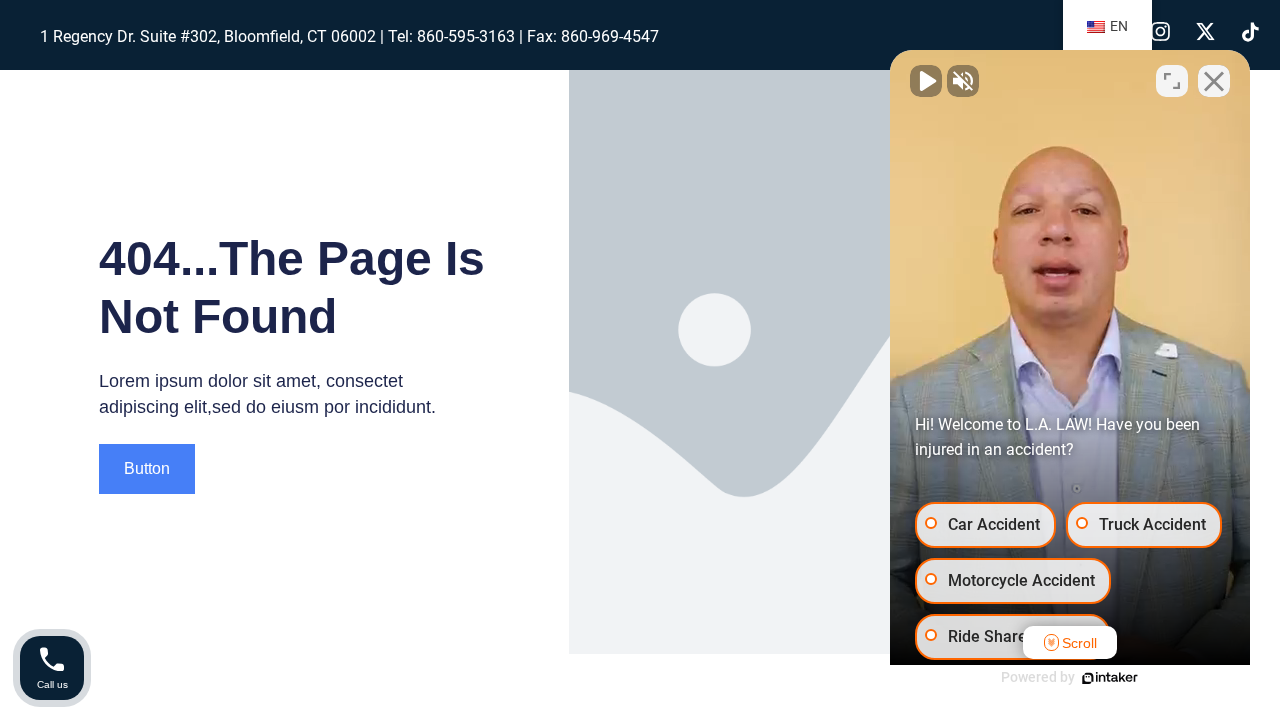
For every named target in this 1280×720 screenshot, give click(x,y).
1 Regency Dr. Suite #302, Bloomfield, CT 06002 (208, 36)
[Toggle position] (1172, 81)
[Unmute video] (926, 81)
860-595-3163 (466, 36)
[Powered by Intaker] (1110, 678)
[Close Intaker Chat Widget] (1214, 81)
